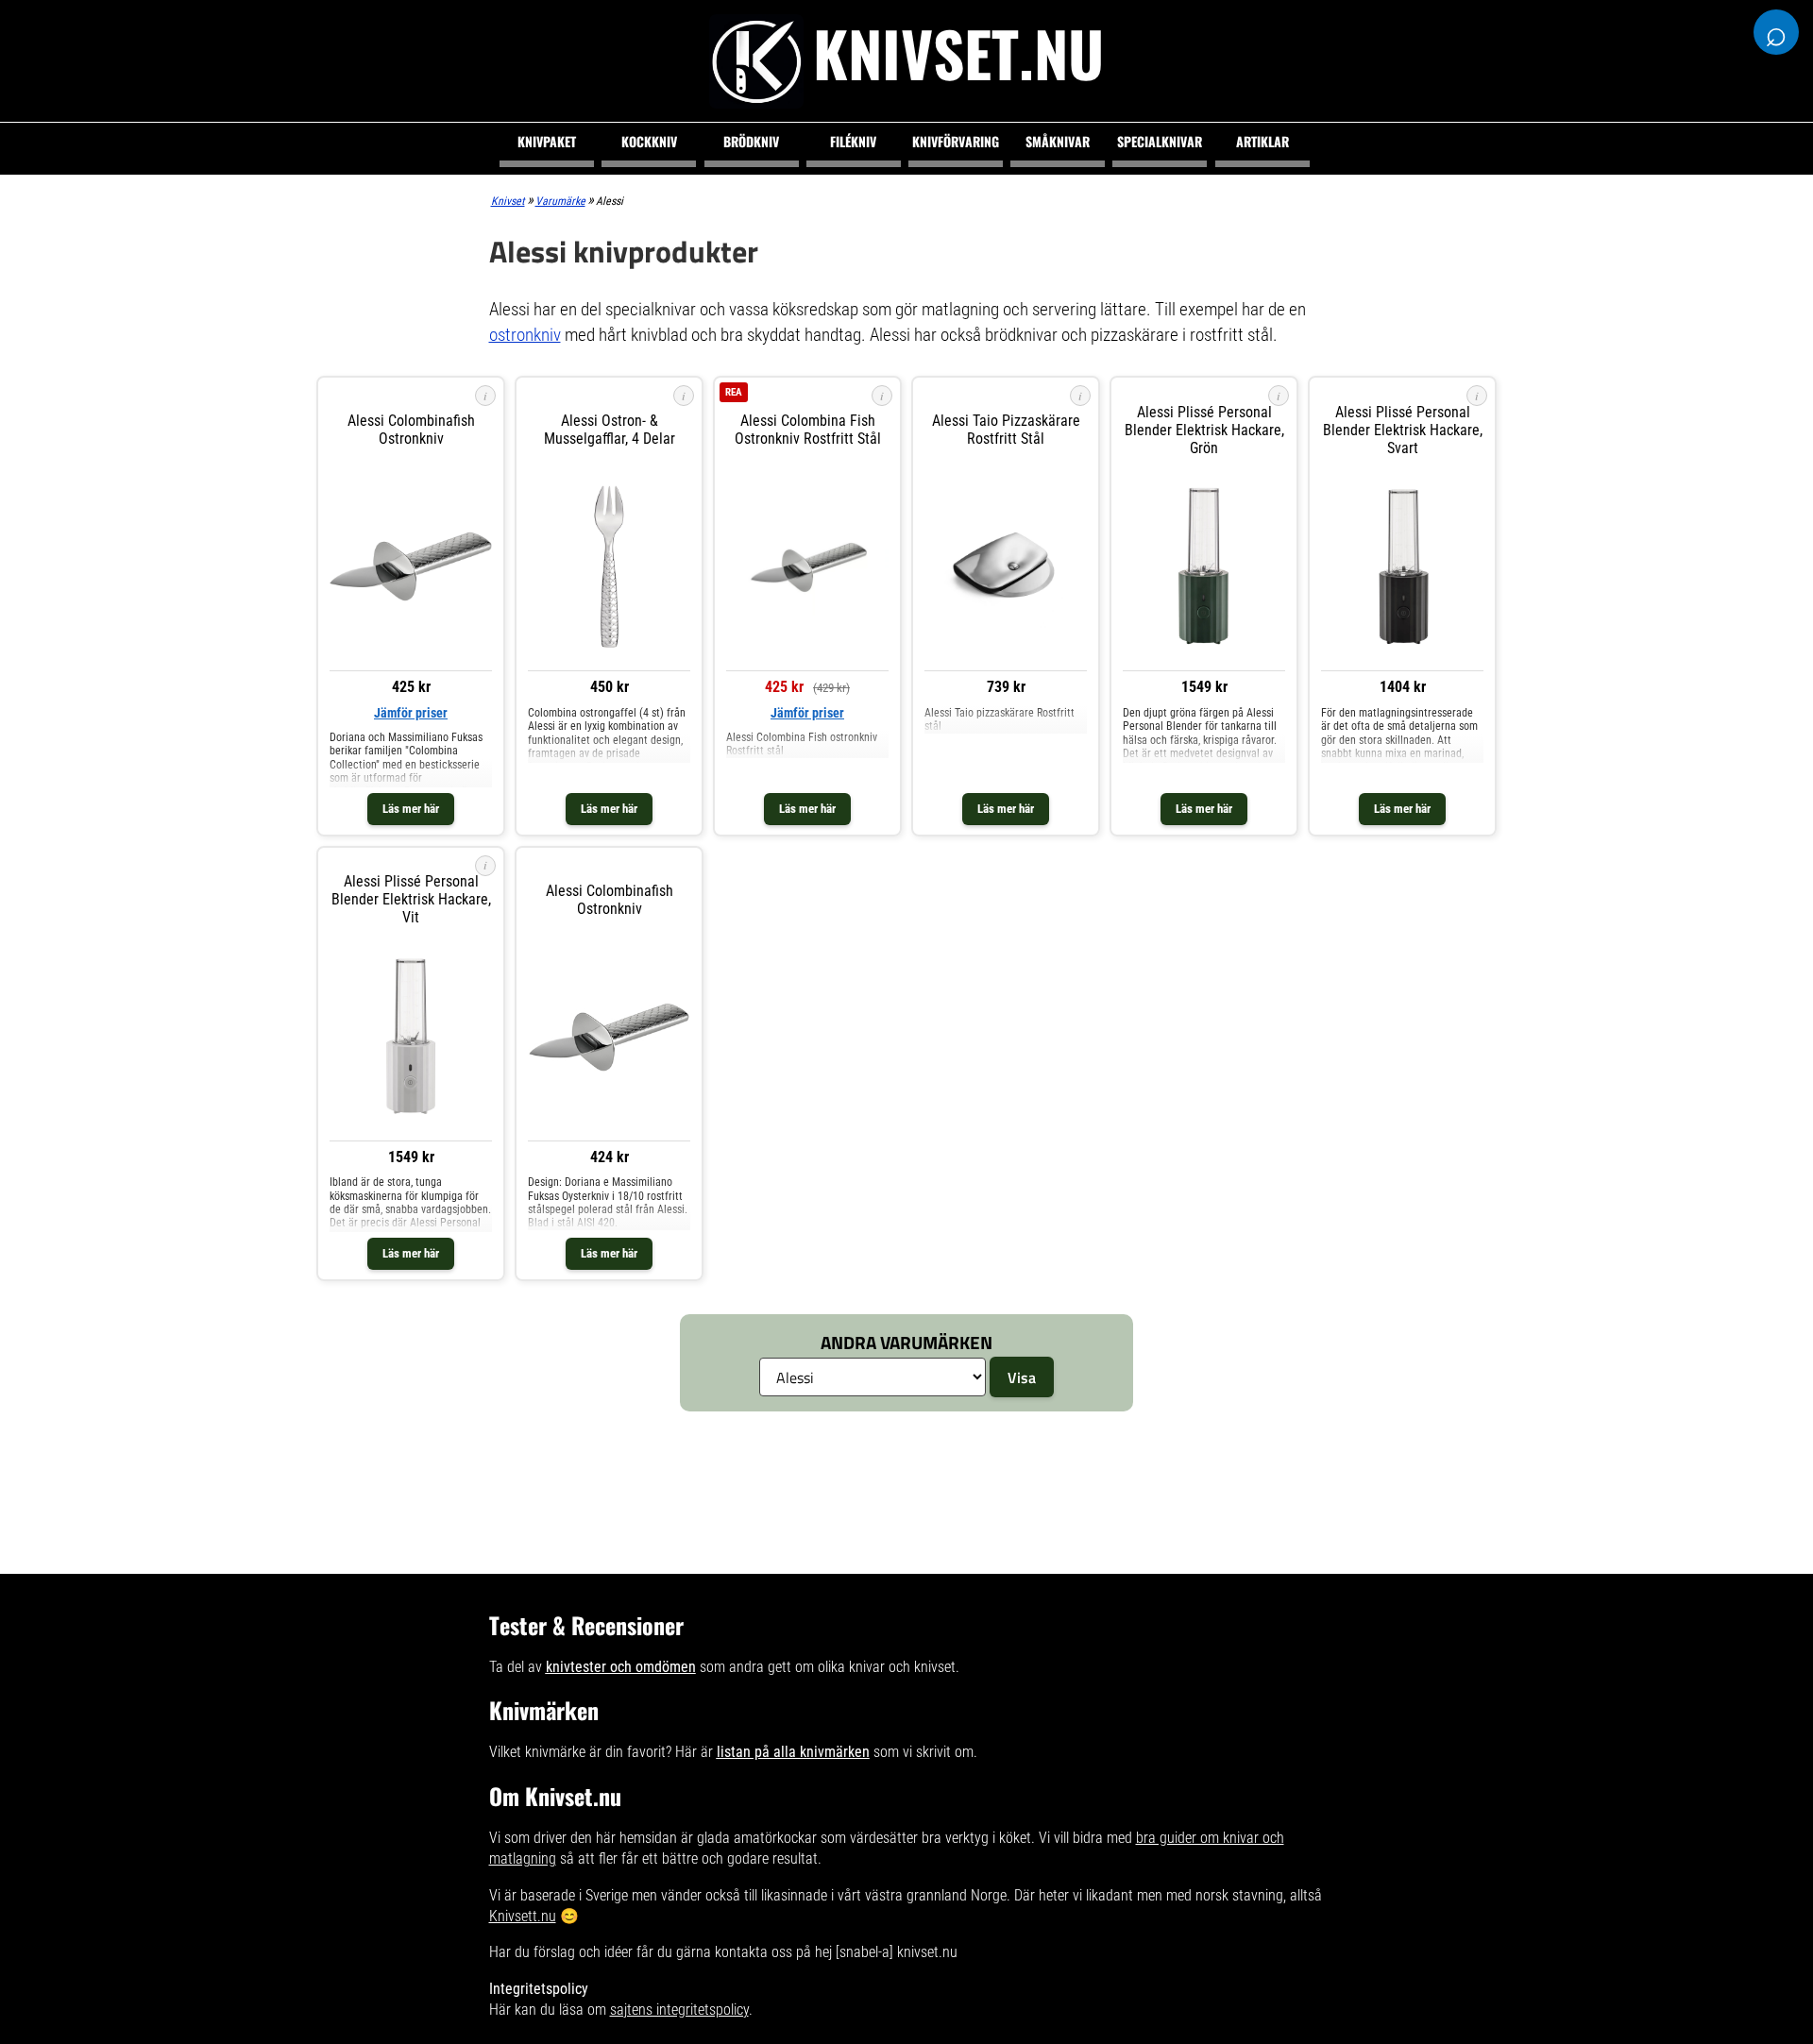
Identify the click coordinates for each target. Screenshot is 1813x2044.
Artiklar (1262, 141)
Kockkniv (649, 141)
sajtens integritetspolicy (679, 2010)
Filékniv (853, 141)
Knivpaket (547, 141)
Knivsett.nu (523, 1916)
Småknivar (1058, 141)
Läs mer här (411, 809)
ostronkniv (525, 335)
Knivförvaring (956, 141)
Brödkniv (751, 141)
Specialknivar (1160, 141)
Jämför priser (411, 713)
